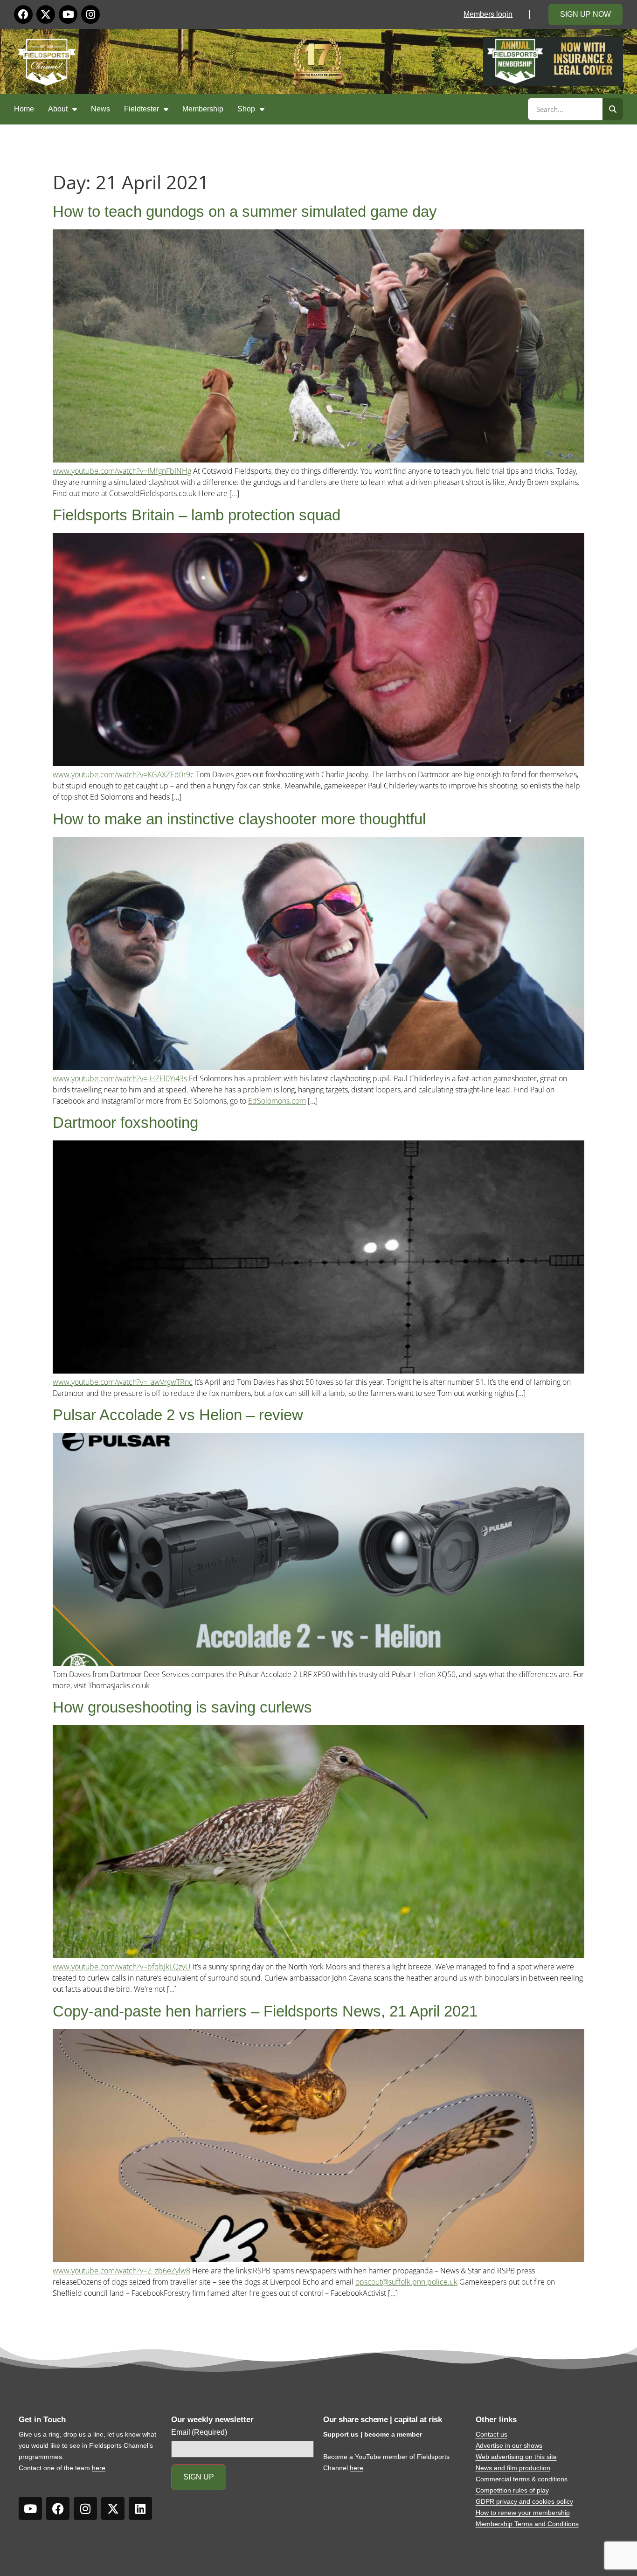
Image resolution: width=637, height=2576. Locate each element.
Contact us (492, 2434)
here (99, 2468)
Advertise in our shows (509, 2445)
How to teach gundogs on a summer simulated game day (245, 211)
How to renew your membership (523, 2513)
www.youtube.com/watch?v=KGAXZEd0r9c (123, 774)
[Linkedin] (140, 2508)
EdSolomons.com (277, 1101)
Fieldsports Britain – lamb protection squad (197, 515)
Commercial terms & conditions (522, 2479)
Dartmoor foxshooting (125, 1122)
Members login (488, 14)
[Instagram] (90, 14)
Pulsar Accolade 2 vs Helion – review (178, 1415)
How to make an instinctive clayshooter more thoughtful (239, 819)
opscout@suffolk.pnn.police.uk (406, 2282)
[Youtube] (68, 14)
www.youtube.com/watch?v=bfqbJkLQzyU (122, 1967)
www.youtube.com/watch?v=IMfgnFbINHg (122, 471)
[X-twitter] (46, 14)
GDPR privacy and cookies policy (524, 2501)
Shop (246, 109)
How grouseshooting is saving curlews (182, 1707)
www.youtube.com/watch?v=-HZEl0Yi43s (120, 1078)
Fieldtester (142, 109)
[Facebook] (23, 14)
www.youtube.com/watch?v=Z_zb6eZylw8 (121, 2271)
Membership (203, 109)
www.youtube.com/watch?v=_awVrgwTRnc (123, 1382)
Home (24, 109)
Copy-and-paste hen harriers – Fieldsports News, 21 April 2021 (265, 2011)
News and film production (513, 2468)
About (58, 109)
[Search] (613, 109)
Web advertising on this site (516, 2457)
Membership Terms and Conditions (527, 2524)
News (100, 109)
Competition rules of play (512, 2490)
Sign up (199, 2477)
